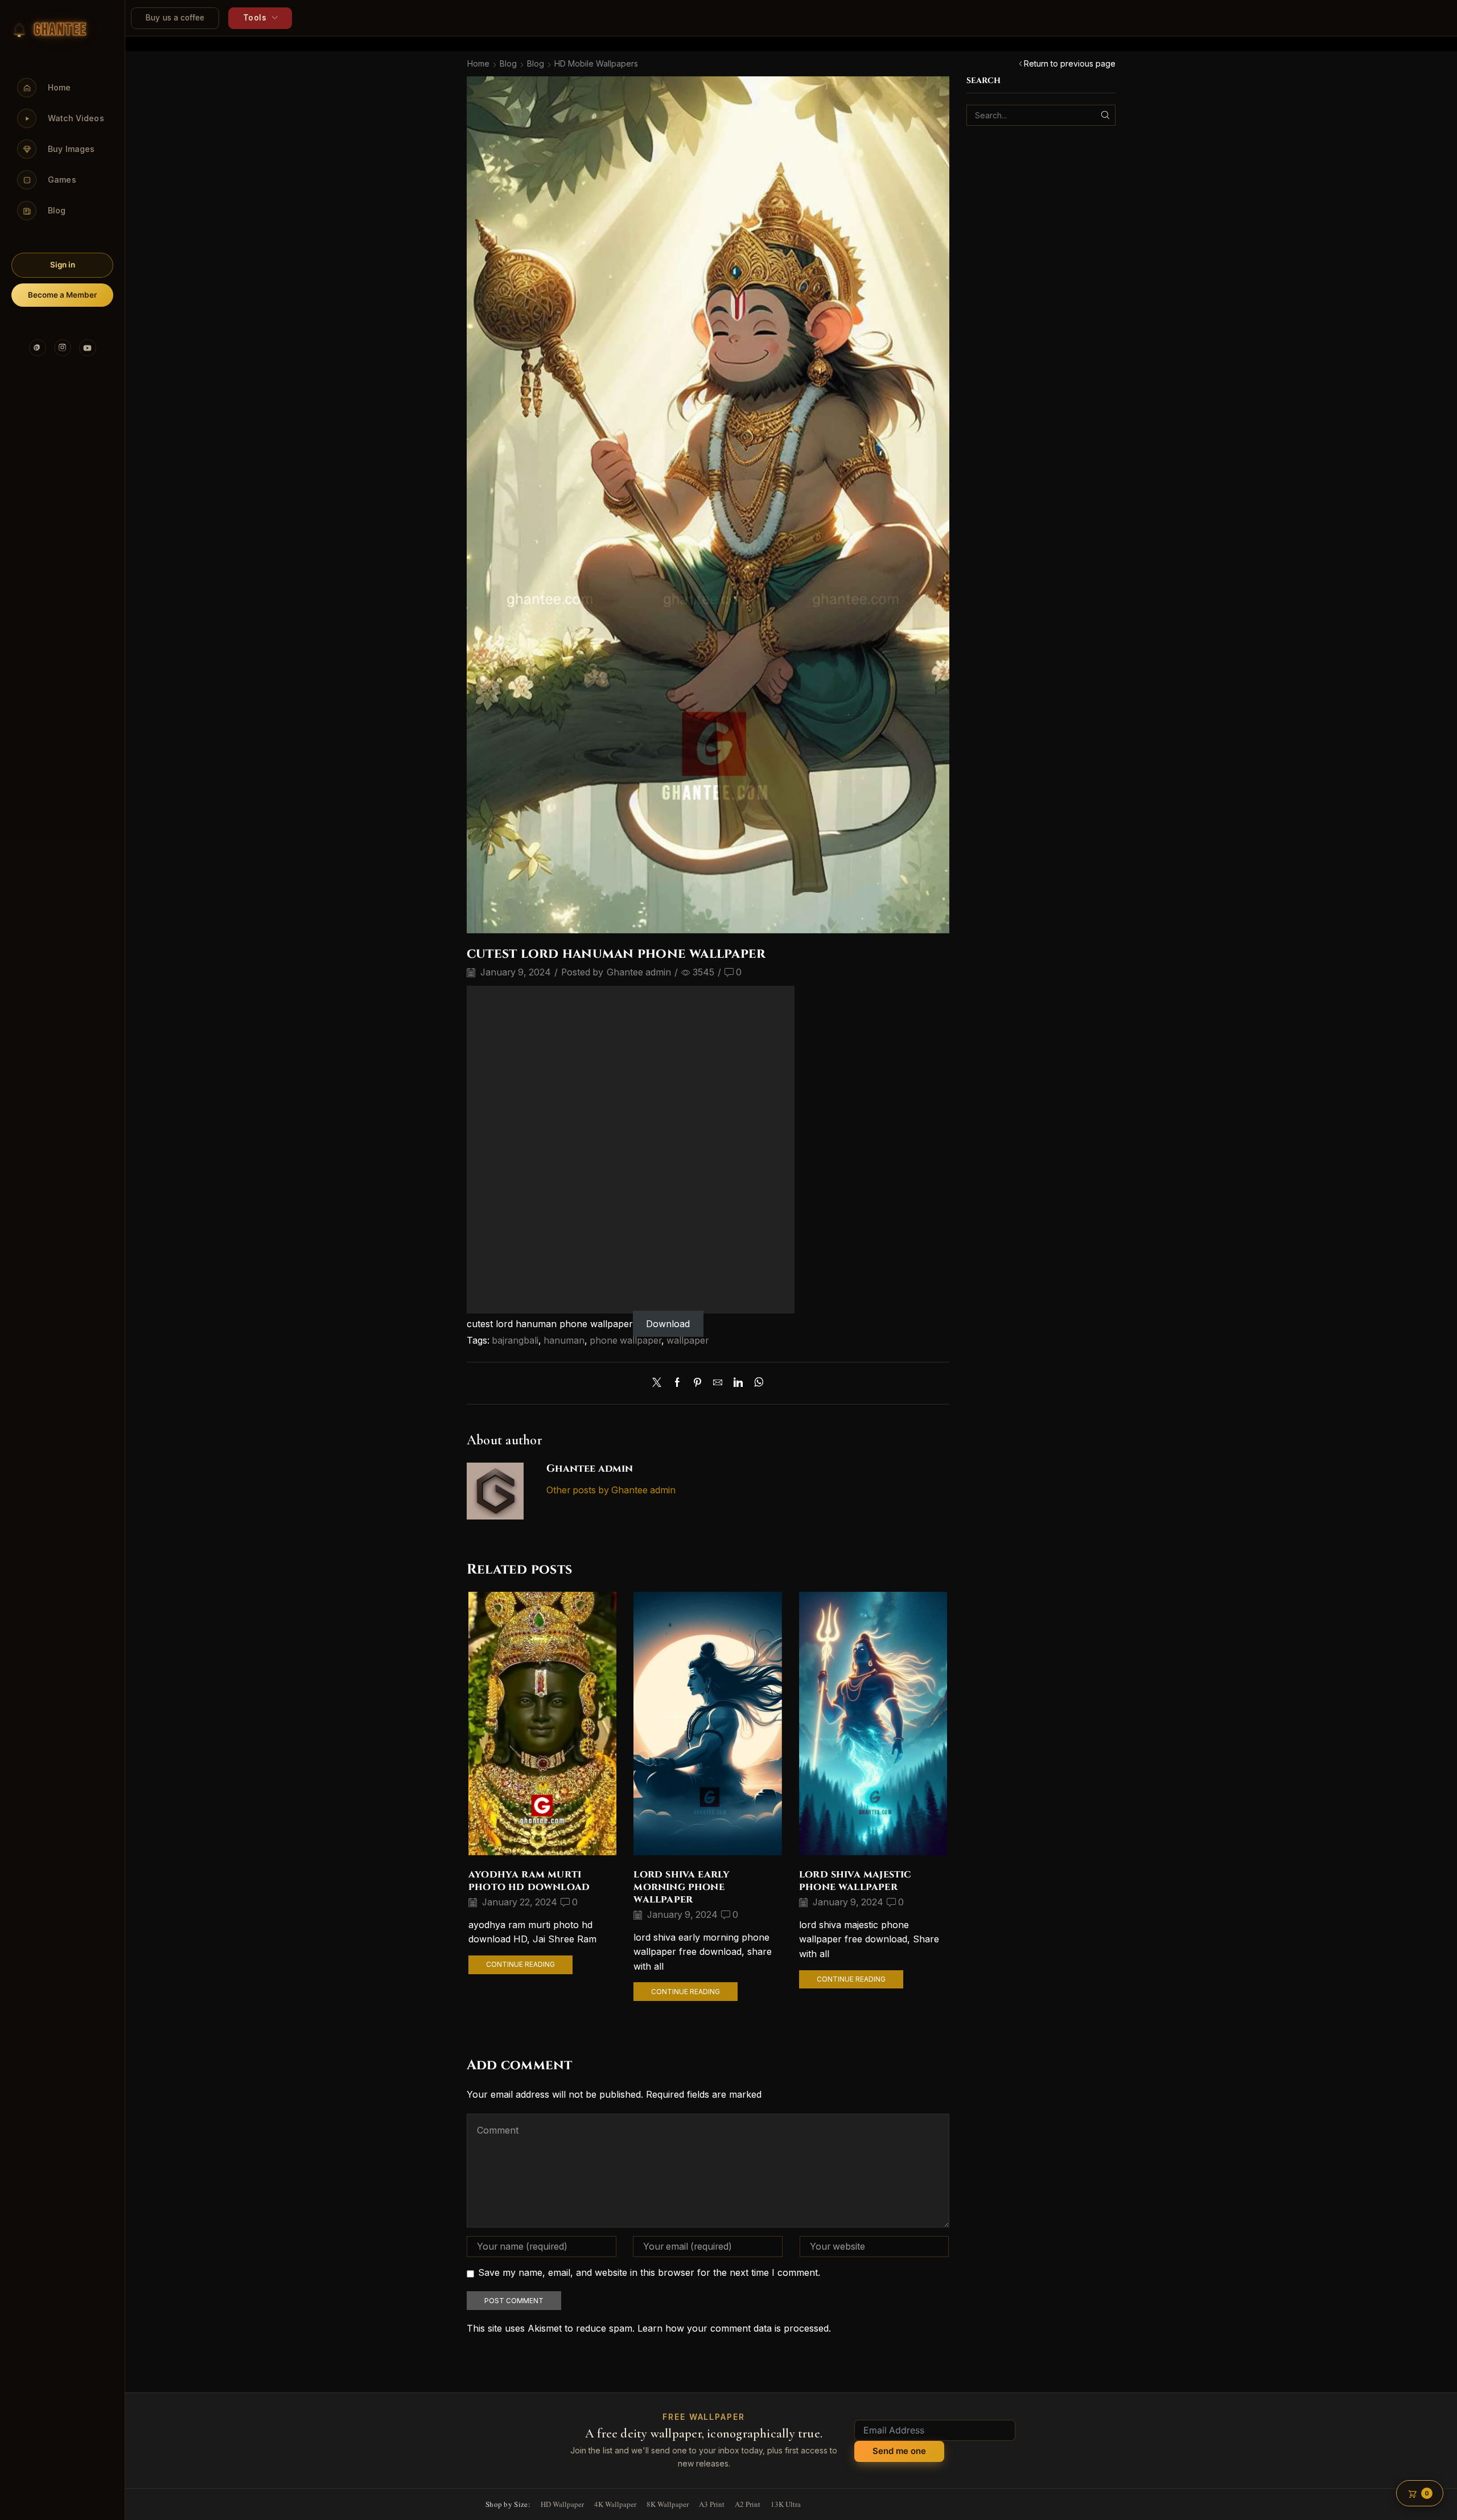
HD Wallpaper (562, 2504)
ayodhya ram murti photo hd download (529, 1881)
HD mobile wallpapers (596, 63)
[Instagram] (63, 348)
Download (668, 1324)
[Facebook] (677, 1383)
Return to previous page (1070, 63)
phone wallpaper (625, 1341)
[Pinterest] (38, 348)
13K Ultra (786, 2504)
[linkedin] (738, 1383)
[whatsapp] (756, 1383)
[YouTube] (88, 348)
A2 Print (748, 2504)
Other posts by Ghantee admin (611, 1490)
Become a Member (62, 295)
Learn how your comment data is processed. (734, 2328)
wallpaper (688, 1341)
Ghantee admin (639, 972)
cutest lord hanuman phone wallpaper (550, 1324)
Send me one (899, 2451)
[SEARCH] (1105, 115)
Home (478, 63)
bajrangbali (515, 1341)
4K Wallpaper (615, 2504)
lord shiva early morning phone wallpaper (682, 1887)
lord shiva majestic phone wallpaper (855, 1881)
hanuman (564, 1341)
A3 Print (712, 2504)
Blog (508, 63)
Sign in (63, 265)
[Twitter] (660, 1383)
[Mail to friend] (718, 1383)
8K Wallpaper (668, 2504)
